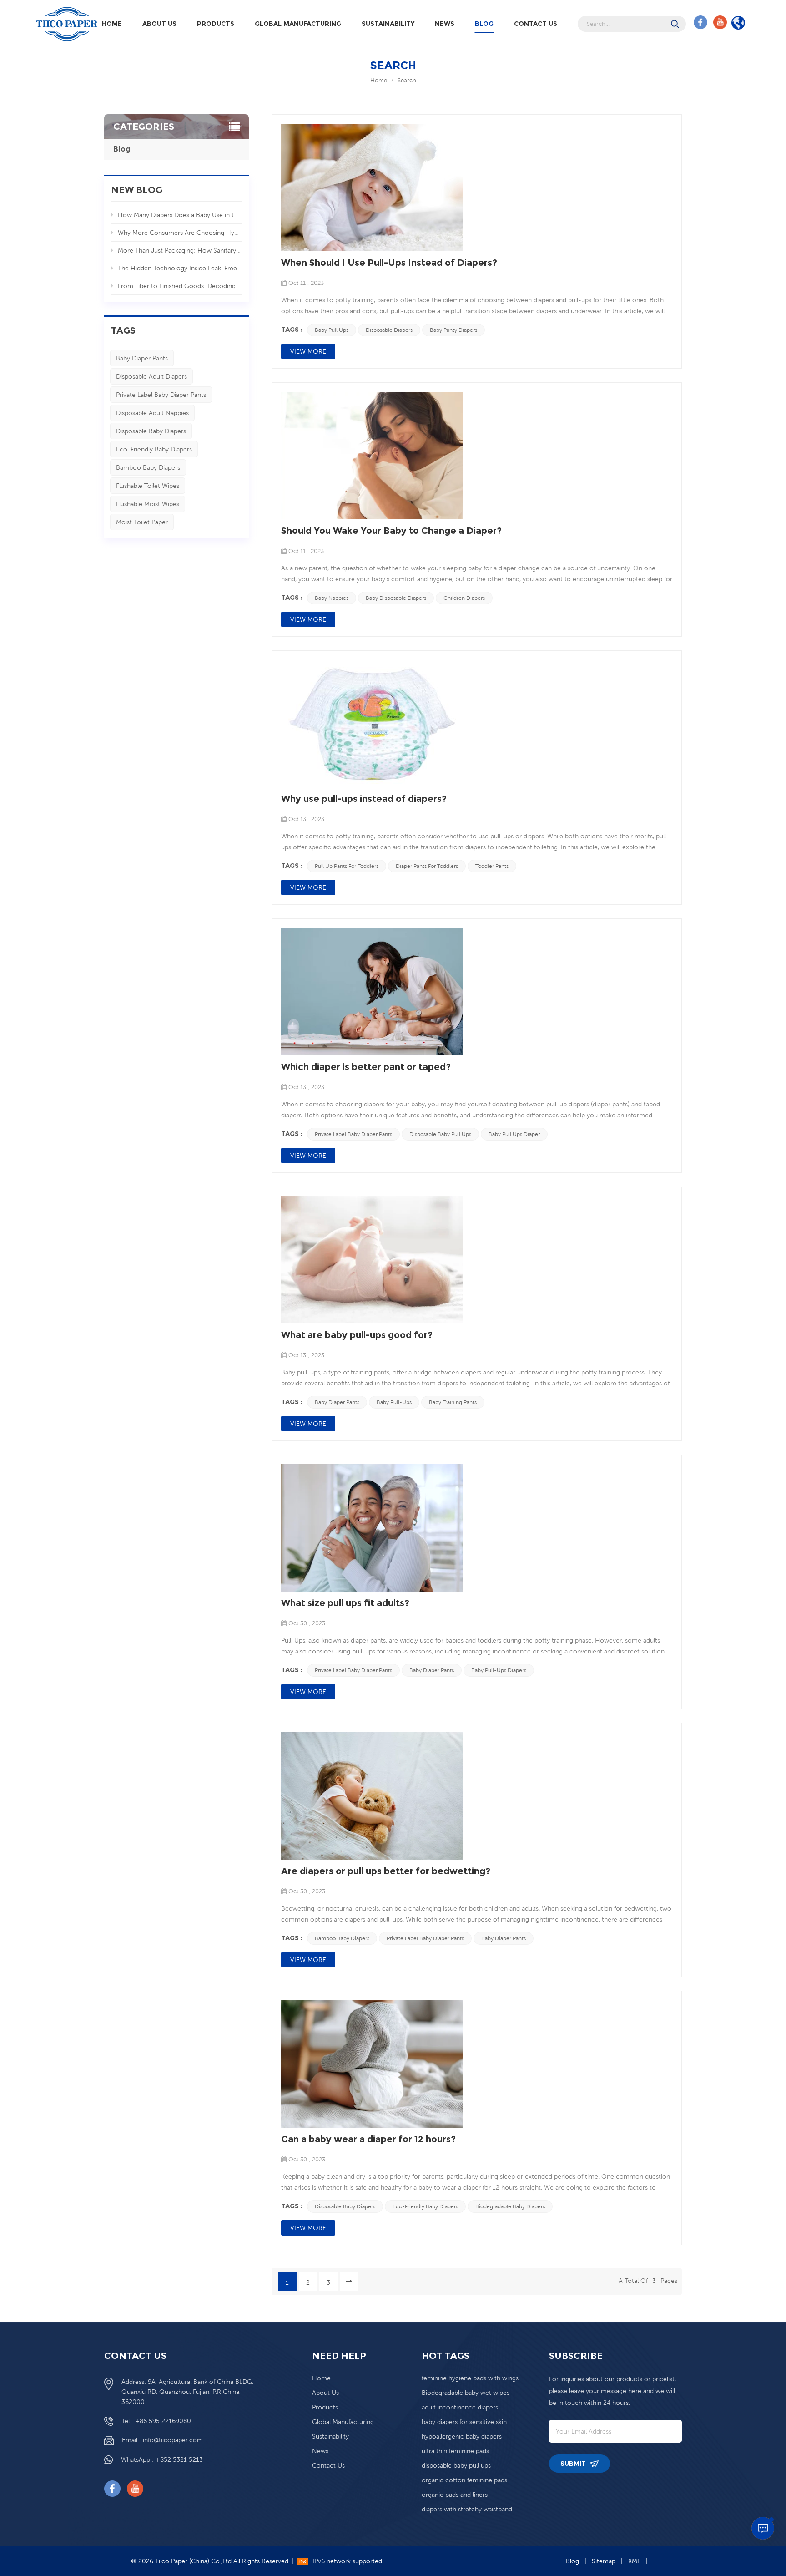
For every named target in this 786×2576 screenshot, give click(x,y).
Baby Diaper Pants (142, 358)
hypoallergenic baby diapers (462, 2436)
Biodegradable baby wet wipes (466, 2393)
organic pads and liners (455, 2495)
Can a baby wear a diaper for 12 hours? (368, 2139)
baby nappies (332, 598)
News (445, 24)
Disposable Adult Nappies (152, 413)
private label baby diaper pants (353, 1134)
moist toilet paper (142, 522)
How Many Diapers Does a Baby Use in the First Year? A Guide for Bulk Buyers (180, 215)
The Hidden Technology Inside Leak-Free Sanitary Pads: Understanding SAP (180, 268)
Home (112, 24)
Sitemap (604, 2561)
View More (308, 351)
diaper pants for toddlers (427, 866)
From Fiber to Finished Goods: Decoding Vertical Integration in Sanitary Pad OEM (180, 286)
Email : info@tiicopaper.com (162, 2440)
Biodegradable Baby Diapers (510, 2206)
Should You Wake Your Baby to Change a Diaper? (391, 531)
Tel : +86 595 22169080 (156, 2421)
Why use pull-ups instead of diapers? (364, 799)
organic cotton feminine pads (464, 2480)
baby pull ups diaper (514, 1134)
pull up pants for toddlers (347, 866)
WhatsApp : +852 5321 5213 (162, 2459)
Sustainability (388, 24)
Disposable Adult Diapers (151, 376)
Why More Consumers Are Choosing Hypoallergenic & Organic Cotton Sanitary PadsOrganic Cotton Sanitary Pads (180, 233)
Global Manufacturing (298, 24)
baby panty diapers (453, 330)
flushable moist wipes (148, 504)
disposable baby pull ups (440, 1134)
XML (634, 2561)
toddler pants (492, 866)
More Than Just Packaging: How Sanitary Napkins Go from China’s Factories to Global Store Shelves (180, 250)
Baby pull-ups (394, 1402)
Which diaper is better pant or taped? (366, 1067)
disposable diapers (389, 330)
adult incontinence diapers (460, 2407)
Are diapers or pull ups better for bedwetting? (386, 1871)
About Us (159, 24)
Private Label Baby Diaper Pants (161, 395)
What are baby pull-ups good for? (357, 1335)
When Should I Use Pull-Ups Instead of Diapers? (389, 263)
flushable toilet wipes (148, 486)
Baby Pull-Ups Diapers (499, 1670)
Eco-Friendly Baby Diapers (154, 449)
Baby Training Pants (453, 1402)
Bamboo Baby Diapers (148, 467)
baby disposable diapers (396, 598)
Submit (574, 2464)
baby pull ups (332, 330)
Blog (484, 24)
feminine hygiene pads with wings (470, 2378)
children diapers (464, 598)
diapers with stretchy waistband (467, 2509)
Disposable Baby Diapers (151, 431)
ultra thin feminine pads (455, 2451)
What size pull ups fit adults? (345, 1603)
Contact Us (536, 24)
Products (216, 24)
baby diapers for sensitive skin (464, 2422)
